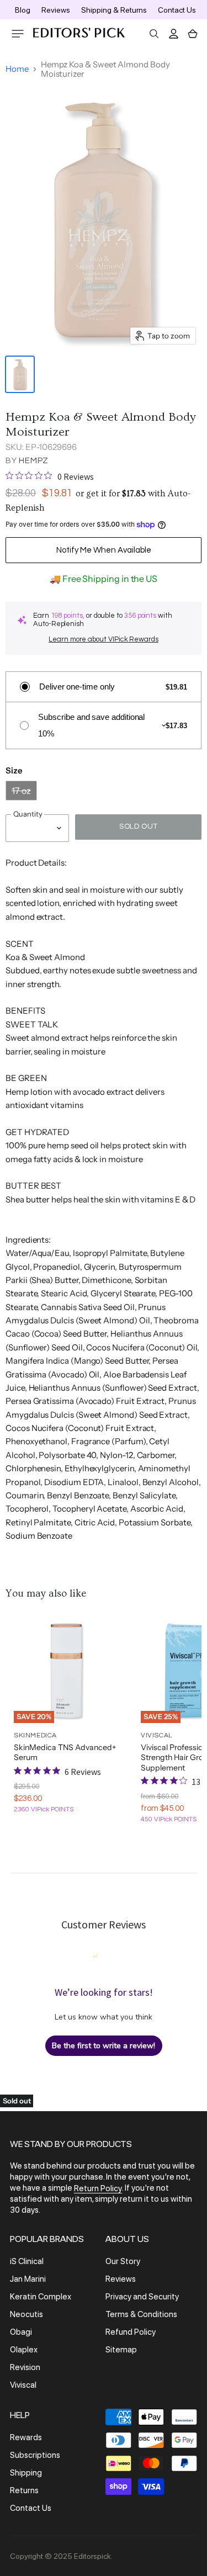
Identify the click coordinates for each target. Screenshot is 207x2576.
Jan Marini (28, 2279)
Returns (24, 2490)
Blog (23, 10)
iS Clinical (27, 2261)
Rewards (26, 2437)
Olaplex (24, 2350)
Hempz (34, 461)
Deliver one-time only (77, 687)
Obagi (21, 2332)
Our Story (123, 2261)
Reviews (56, 10)
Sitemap (121, 2350)
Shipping (26, 2473)
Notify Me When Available (104, 550)
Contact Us (177, 10)
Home (17, 69)
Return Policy (98, 2188)
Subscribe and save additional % (91, 725)
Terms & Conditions (141, 2314)
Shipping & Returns (114, 10)
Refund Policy (131, 2332)
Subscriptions (35, 2455)
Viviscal (23, 2385)
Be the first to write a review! (104, 2046)
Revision (25, 2367)
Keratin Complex (41, 2297)
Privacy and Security (142, 2297)
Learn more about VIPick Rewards (104, 639)
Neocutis (26, 2314)
